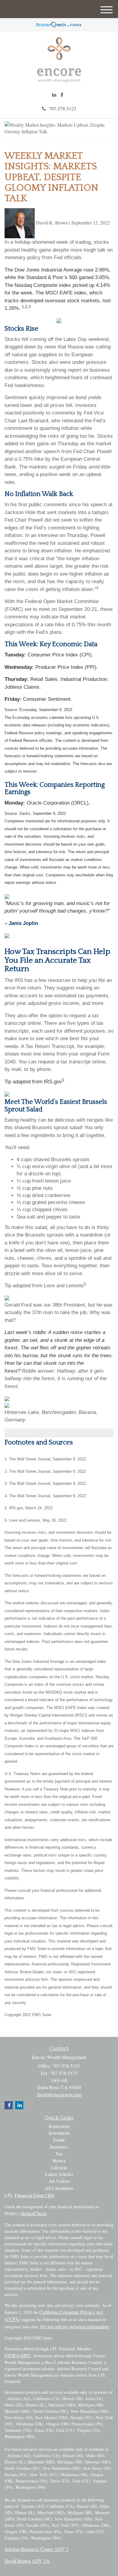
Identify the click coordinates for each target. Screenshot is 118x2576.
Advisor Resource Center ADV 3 (36, 2549)
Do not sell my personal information (74, 2326)
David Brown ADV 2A (27, 2561)
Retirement (59, 2126)
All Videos (59, 2181)
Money (59, 2160)
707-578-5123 (63, 108)
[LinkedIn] (54, 95)
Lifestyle (59, 2167)
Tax (59, 2154)
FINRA (12, 2355)
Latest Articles (59, 2174)
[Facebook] (62, 95)
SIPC (26, 2355)
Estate (59, 2140)
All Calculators (59, 2188)
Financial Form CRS (34, 2195)
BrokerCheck (34, 2213)
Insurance (59, 2147)
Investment (59, 2133)
